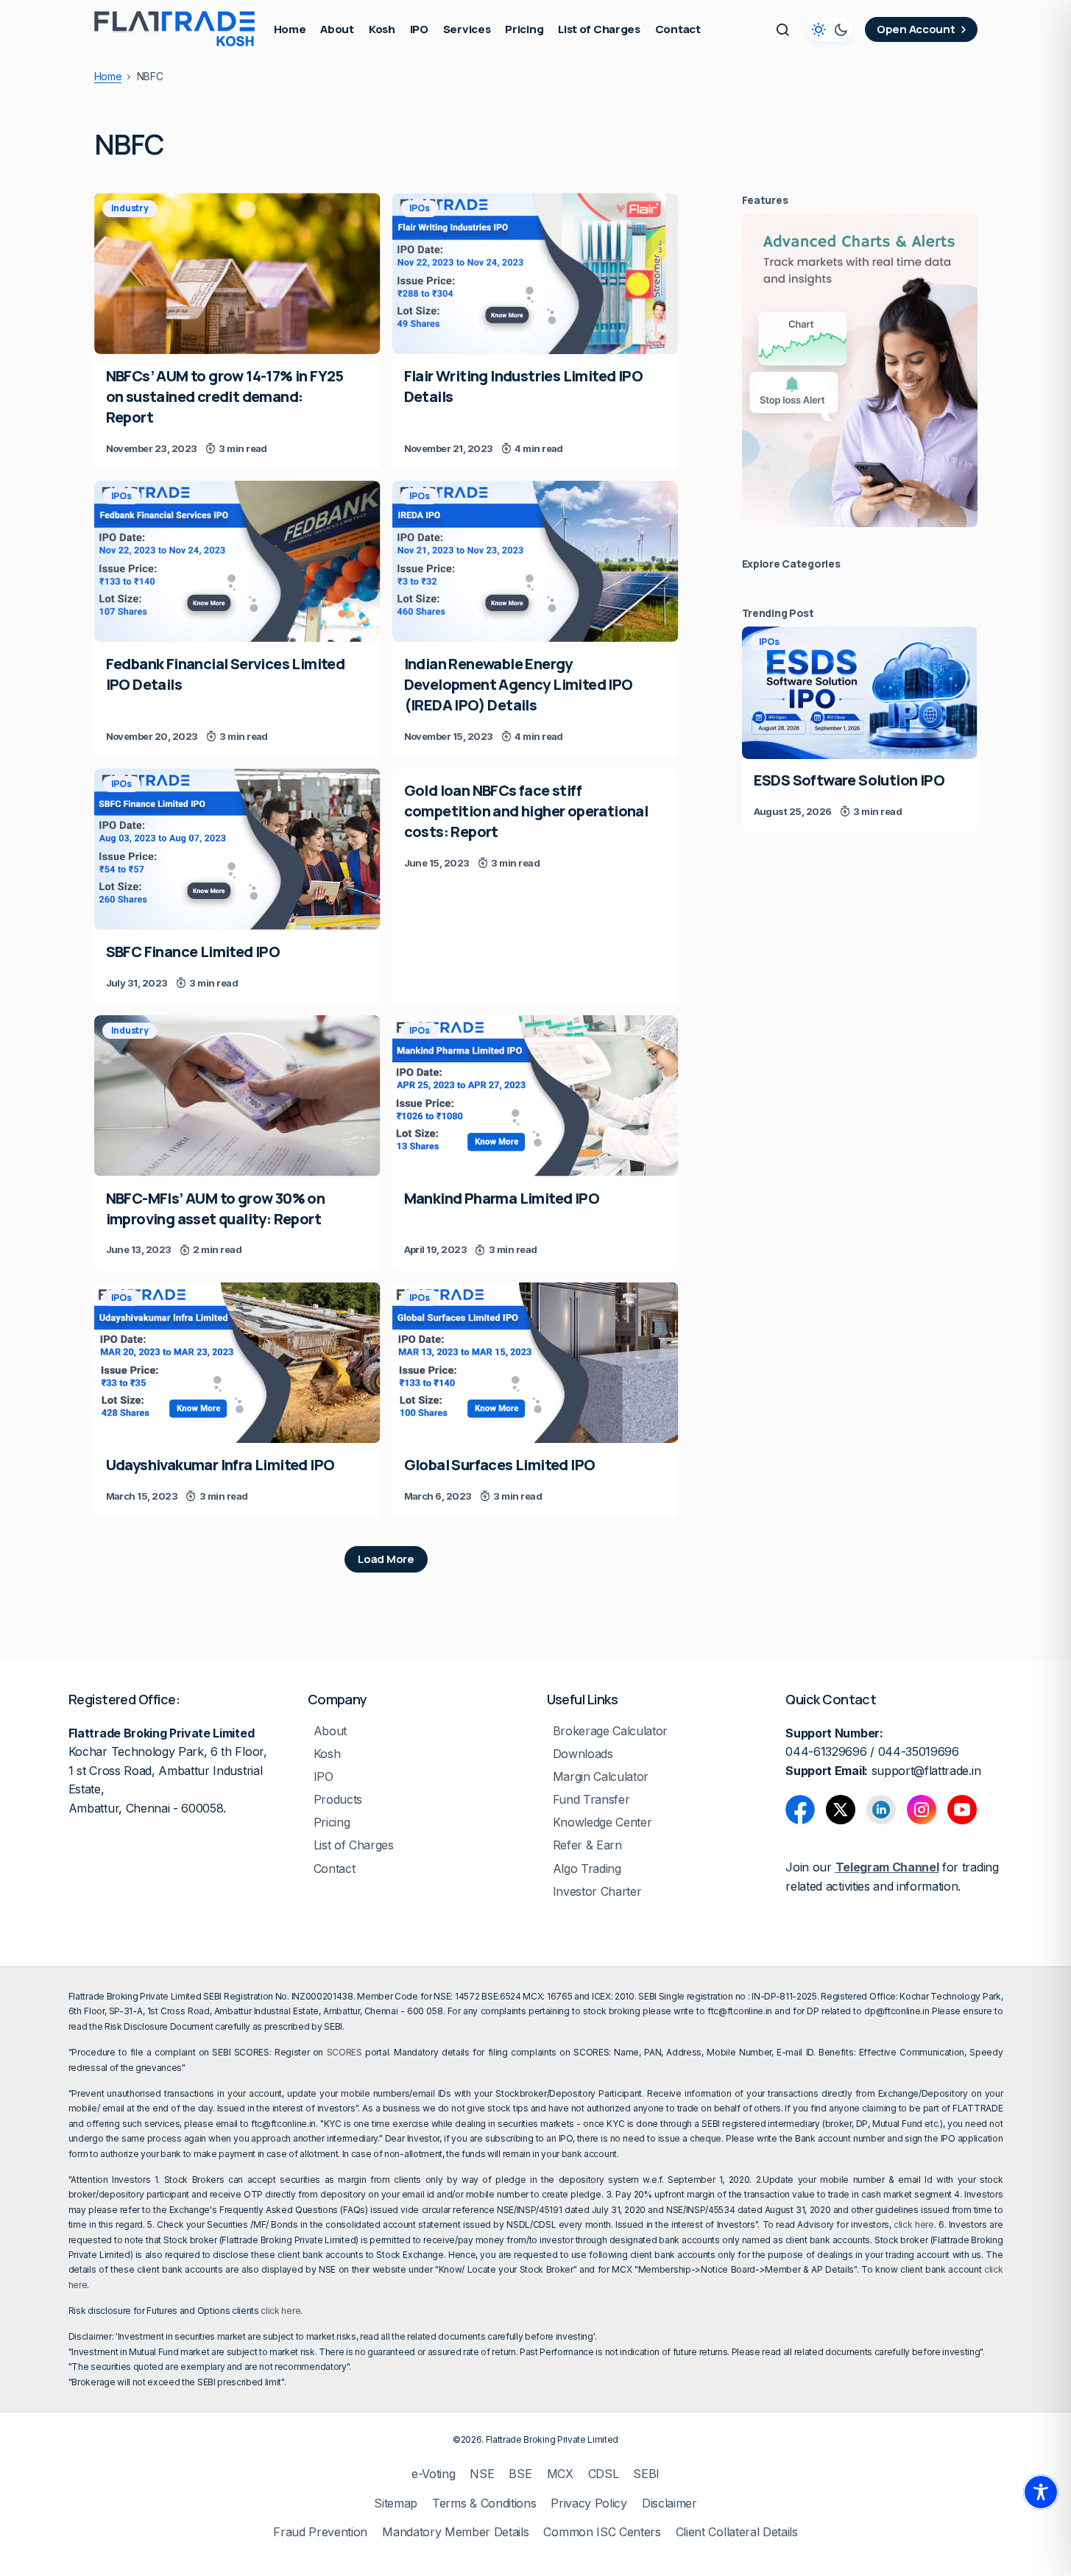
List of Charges (354, 1845)
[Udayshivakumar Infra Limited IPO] (237, 1363)
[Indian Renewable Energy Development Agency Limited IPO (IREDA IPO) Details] (535, 561)
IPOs (420, 208)
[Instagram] (922, 1810)
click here (914, 2224)
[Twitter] (841, 1810)
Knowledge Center (602, 1822)
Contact (335, 1869)
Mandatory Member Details (455, 2532)
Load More (386, 1559)
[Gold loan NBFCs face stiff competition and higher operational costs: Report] (535, 826)
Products (338, 1800)
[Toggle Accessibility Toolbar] (1041, 2492)
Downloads (583, 1754)
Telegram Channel (887, 1867)
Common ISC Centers (602, 2532)
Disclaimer (669, 2503)
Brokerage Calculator (611, 1731)
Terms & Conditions (484, 2503)
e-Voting (433, 2474)
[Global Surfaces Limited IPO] (535, 1363)
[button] (782, 29)
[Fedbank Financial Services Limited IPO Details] (237, 561)
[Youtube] (962, 1810)
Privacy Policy (589, 2503)
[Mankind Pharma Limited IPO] (535, 1096)
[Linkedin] (881, 1810)
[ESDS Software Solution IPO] (860, 693)
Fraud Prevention (320, 2532)
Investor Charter (597, 1892)
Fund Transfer (591, 1800)
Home (108, 77)
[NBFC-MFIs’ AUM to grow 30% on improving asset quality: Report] (237, 1096)
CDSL (604, 2474)
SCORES (344, 2052)
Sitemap (396, 2503)
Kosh (327, 1754)
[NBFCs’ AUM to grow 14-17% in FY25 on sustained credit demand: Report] (237, 274)
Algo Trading (587, 1869)
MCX (560, 2474)
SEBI (646, 2474)
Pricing (332, 1822)
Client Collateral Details (737, 2532)
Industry (130, 208)
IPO (324, 1777)
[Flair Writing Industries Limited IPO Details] (535, 274)
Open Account (916, 29)
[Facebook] (800, 1810)
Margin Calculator (601, 1777)
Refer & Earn (587, 1845)
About (330, 1731)
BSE (520, 2474)
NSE (482, 2474)
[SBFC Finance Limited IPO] (237, 849)
